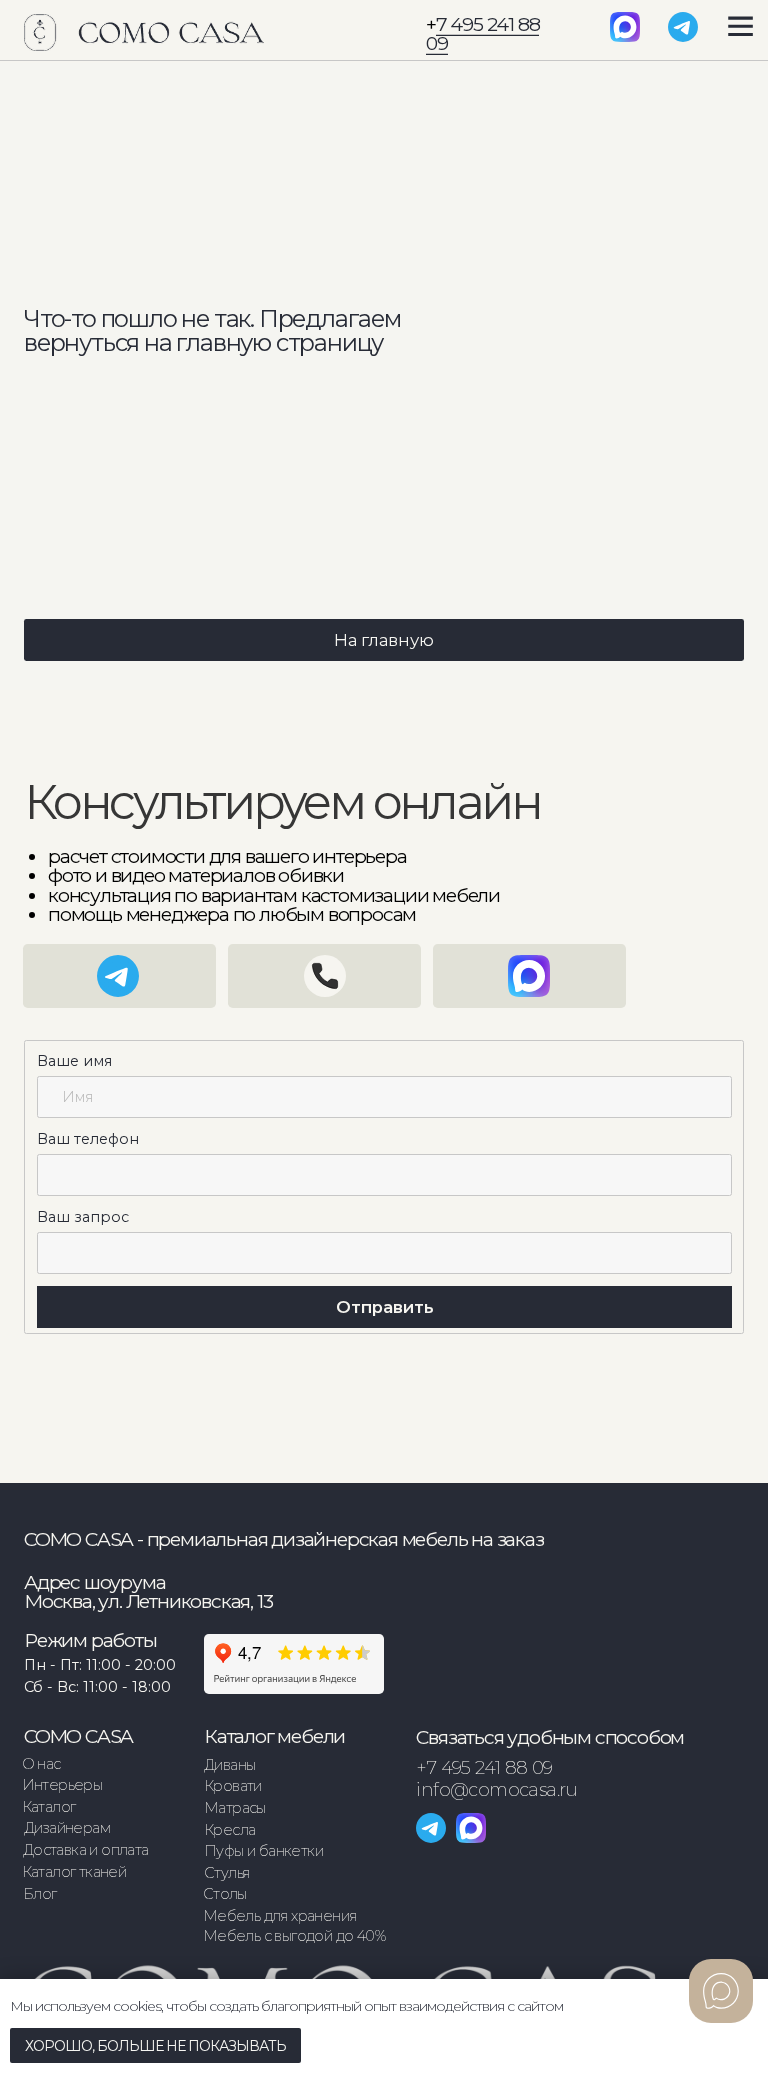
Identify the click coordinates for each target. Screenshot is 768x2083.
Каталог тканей (74, 1872)
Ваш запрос (83, 1217)
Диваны (229, 1765)
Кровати (233, 1786)
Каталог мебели (274, 1736)
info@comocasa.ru (496, 1790)
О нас (41, 1764)
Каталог (49, 1807)
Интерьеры (62, 1785)
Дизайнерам (67, 1828)
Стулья (226, 1873)
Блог (40, 1894)
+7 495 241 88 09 (484, 1768)
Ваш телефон (88, 1139)
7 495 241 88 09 (482, 33)
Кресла (229, 1830)
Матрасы (235, 1808)
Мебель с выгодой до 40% (294, 1936)
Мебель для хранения (280, 1916)
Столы (225, 1894)
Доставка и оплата (86, 1850)
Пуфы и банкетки (263, 1851)
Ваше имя (74, 1061)
